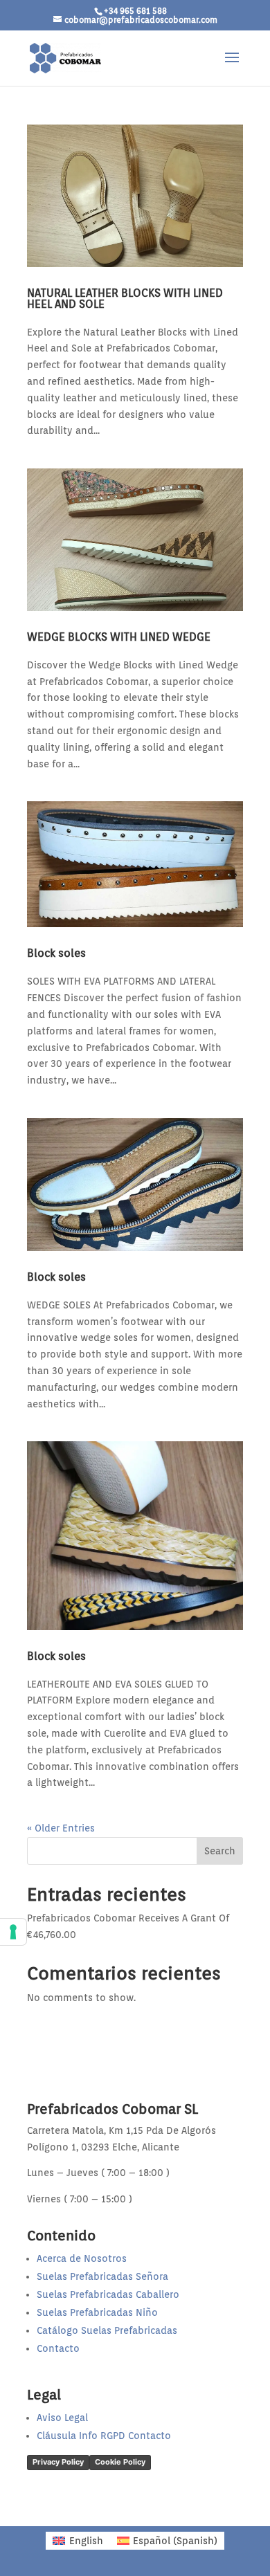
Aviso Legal (62, 2418)
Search (220, 1851)
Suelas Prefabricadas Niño (97, 2312)
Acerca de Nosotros (82, 2258)
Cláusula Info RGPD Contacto (104, 2436)
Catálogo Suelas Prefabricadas (107, 2330)
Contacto (58, 2348)
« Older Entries (61, 1828)
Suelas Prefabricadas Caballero (108, 2294)
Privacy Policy (58, 2462)
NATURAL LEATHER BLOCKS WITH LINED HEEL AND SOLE (125, 299)
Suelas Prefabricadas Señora (102, 2276)
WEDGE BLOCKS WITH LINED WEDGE (119, 637)
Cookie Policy (120, 2462)
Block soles (56, 953)
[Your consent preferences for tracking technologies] (13, 1932)
